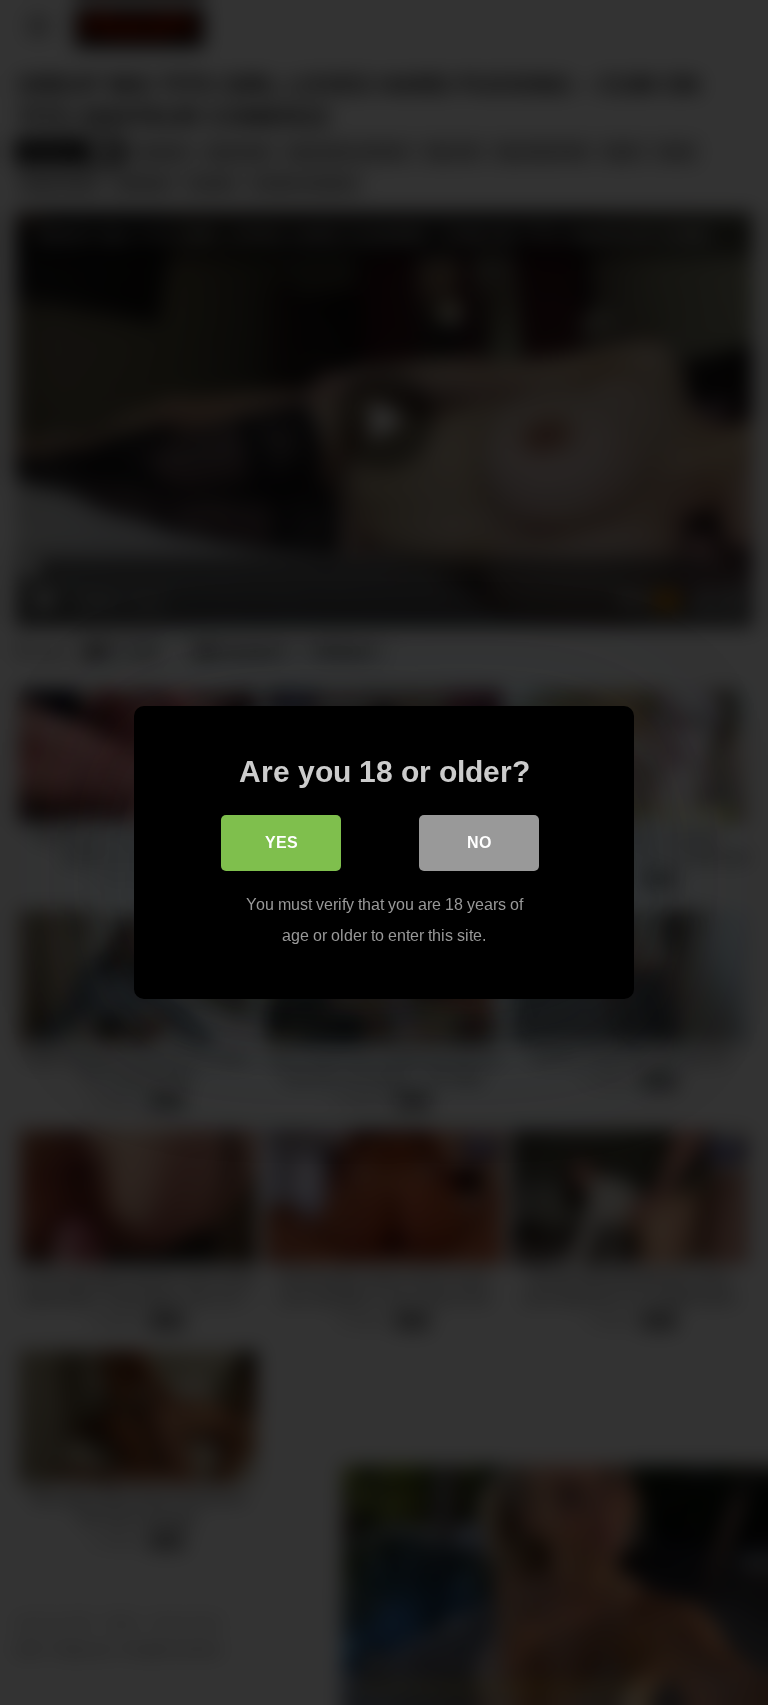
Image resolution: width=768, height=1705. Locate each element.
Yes (281, 842)
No (479, 842)
